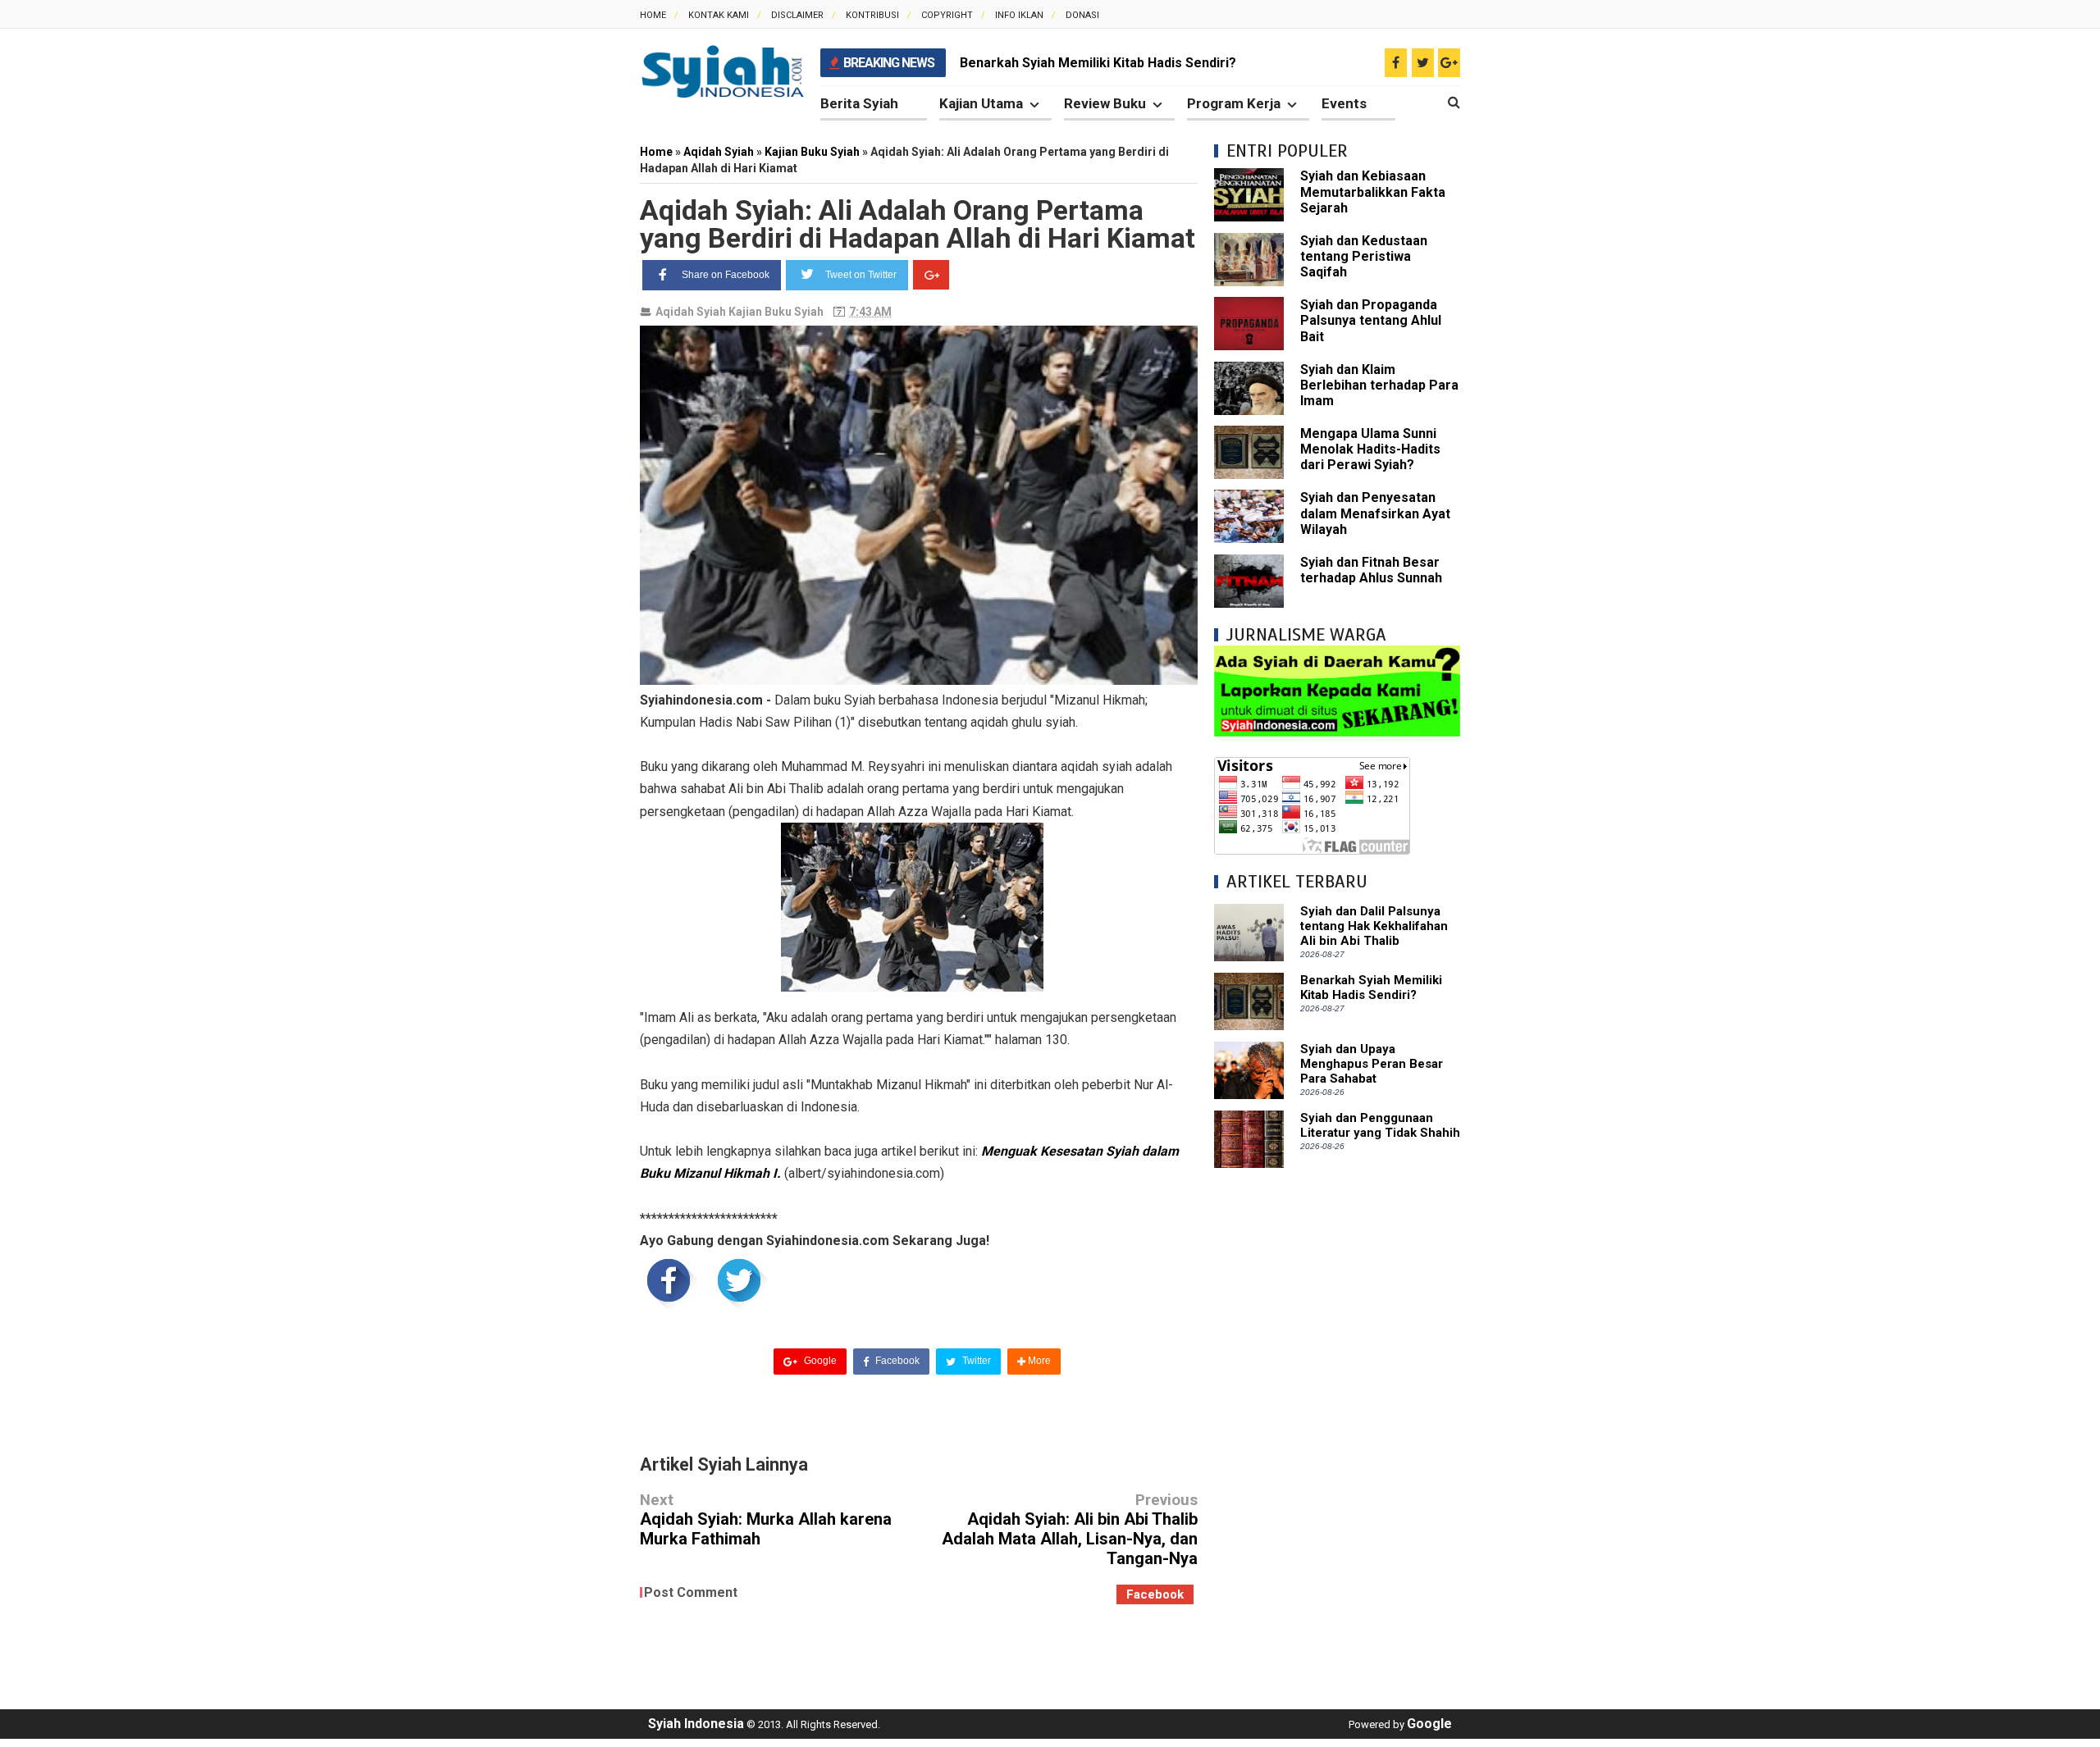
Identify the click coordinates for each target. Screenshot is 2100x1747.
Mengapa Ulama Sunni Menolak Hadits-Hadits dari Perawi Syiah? (1370, 449)
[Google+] (931, 275)
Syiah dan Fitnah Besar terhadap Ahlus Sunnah (1371, 570)
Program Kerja (1234, 103)
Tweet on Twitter (861, 275)
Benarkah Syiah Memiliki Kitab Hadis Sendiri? (1098, 63)
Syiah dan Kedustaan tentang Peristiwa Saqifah (1364, 256)
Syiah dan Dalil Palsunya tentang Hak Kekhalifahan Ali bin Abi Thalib (1374, 926)
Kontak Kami (719, 15)
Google (819, 1361)
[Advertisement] (1337, 1430)
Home (653, 15)
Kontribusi (872, 15)
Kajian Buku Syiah (776, 312)
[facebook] (1396, 63)
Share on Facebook (726, 275)
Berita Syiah (859, 103)
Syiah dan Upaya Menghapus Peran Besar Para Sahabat (1372, 1064)
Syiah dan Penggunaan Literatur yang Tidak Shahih (1380, 1125)
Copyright (947, 15)
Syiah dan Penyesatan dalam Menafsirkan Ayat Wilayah (1375, 513)
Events (1344, 103)
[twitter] (1423, 63)
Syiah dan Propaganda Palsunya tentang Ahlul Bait (1371, 320)
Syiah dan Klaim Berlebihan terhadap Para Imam (1379, 385)
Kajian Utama (981, 103)
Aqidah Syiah (691, 312)
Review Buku (1105, 103)
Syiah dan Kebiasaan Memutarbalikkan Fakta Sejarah (1373, 192)
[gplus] (1449, 63)
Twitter (975, 1361)
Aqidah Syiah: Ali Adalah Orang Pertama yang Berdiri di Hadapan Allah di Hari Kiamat (918, 224)
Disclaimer (797, 15)
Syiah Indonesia (696, 1724)
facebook (1155, 1594)
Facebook (896, 1361)
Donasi (1082, 15)
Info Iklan (1019, 15)
